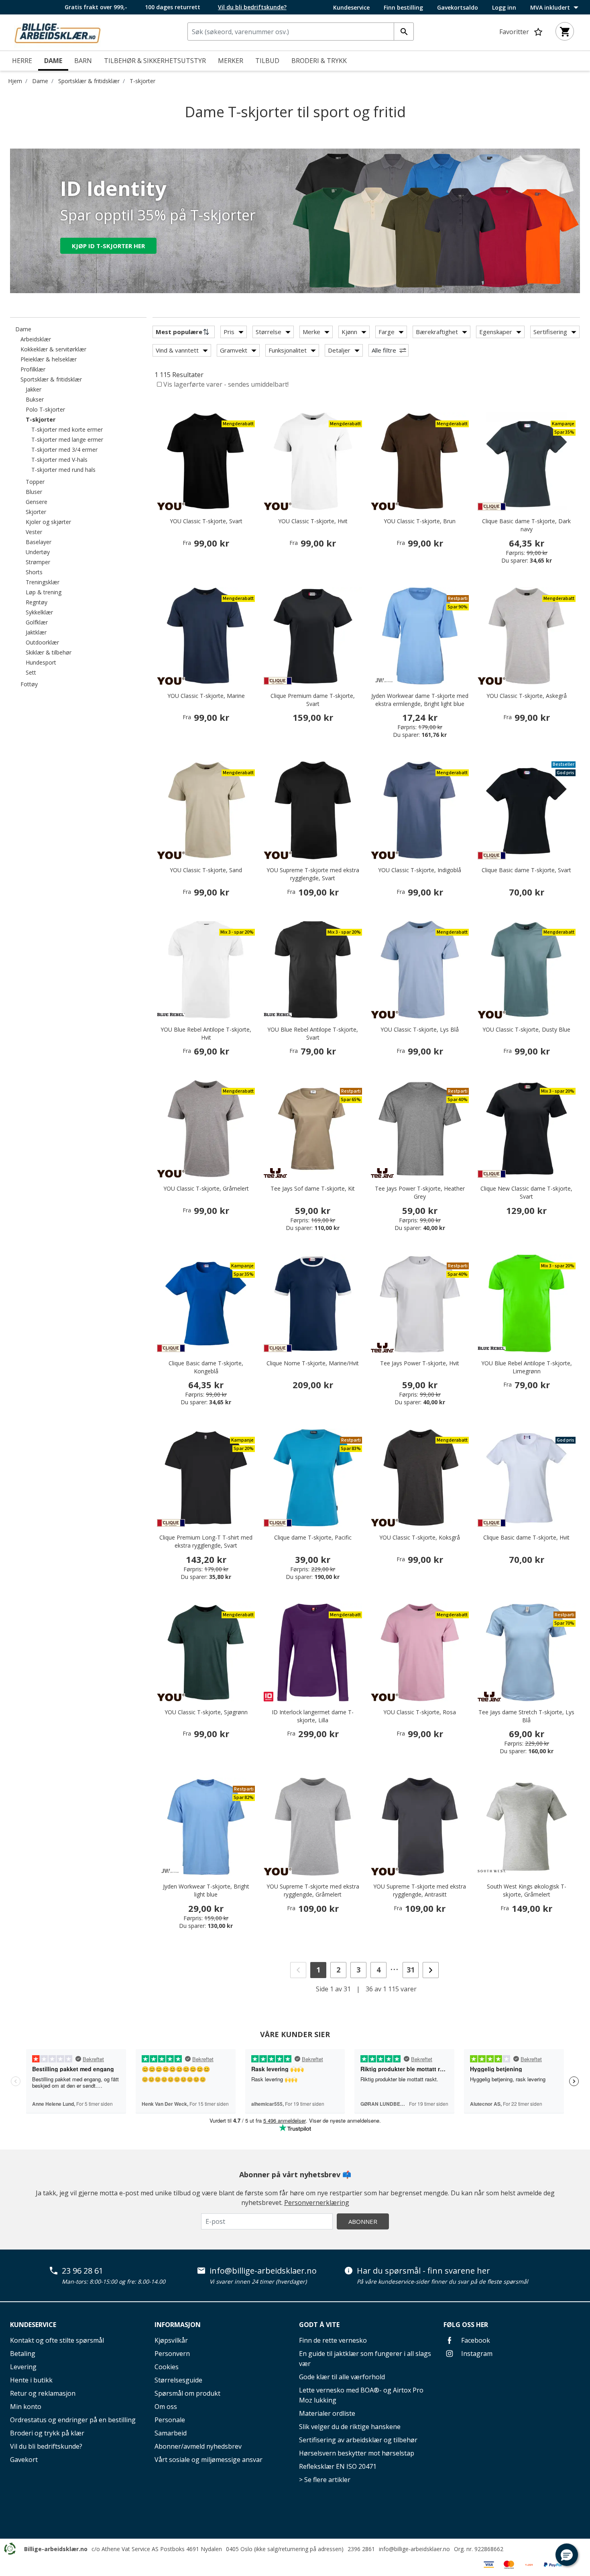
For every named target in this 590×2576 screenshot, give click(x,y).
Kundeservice (351, 8)
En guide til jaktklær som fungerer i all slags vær (365, 2359)
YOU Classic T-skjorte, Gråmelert (206, 1188)
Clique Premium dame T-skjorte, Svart (313, 700)
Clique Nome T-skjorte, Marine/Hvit (313, 1363)
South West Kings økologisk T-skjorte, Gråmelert (527, 1890)
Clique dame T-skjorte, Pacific (313, 1537)
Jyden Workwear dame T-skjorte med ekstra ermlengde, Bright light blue (420, 700)
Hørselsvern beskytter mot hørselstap (357, 2453)
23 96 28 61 (82, 2271)
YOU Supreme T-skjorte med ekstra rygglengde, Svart (313, 874)
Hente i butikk (31, 2380)
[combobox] (301, 32)
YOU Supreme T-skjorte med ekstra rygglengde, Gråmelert (313, 1890)
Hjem (15, 81)
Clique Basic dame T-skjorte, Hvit (526, 1537)
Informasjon (178, 2325)
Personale (170, 2420)
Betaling (23, 2354)
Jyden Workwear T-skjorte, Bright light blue (206, 1890)
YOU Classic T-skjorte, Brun (420, 521)
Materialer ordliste (327, 2413)
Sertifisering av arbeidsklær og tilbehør (358, 2440)
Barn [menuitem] (83, 61)
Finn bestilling (403, 8)
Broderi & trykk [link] (319, 61)
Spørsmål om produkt (187, 2393)
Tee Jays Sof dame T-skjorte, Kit (313, 1188)
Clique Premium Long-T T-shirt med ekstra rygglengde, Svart (206, 1541)
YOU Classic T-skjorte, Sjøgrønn (206, 1712)
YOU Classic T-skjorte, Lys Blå (420, 1029)
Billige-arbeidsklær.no (56, 2549)
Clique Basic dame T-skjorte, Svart (526, 870)
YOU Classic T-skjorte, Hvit (313, 521)
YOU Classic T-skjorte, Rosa (420, 1712)
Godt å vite (319, 2325)
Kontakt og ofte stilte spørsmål (57, 2340)
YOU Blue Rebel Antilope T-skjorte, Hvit (206, 1033)
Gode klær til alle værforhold (342, 2377)
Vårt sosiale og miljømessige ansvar (209, 2460)
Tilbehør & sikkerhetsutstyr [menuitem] (155, 61)
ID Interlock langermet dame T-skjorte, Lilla (313, 1716)
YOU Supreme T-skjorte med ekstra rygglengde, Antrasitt (420, 1890)
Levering (23, 2367)
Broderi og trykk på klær (47, 2433)
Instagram (476, 2354)
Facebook (475, 2340)
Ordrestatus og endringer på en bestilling (73, 2420)
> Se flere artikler (325, 2480)
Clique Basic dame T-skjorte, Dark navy (526, 525)
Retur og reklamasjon (43, 2393)
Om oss (166, 2407)
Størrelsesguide (178, 2380)
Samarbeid (171, 2433)
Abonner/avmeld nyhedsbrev (198, 2446)
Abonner (363, 2221)
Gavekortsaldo (458, 8)
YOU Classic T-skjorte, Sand (206, 870)
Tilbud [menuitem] (267, 61)
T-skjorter (142, 81)
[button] (567, 2555)
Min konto (26, 2407)
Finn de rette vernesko (333, 2340)
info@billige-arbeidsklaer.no (263, 2271)
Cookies (167, 2367)
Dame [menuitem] (53, 61)
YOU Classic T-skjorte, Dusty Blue (526, 1029)
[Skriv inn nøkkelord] (404, 32)
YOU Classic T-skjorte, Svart (206, 521)
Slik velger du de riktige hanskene (350, 2427)
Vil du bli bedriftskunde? (46, 2446)
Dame (40, 81)
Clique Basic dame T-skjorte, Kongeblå (206, 1367)
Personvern (172, 2354)
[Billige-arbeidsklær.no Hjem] (57, 32)
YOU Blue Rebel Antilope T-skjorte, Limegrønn (527, 1367)
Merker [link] (231, 61)
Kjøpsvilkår (171, 2340)
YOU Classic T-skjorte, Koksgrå (420, 1537)
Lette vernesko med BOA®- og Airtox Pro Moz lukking (361, 2395)
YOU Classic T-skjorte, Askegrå (527, 696)
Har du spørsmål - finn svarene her (423, 2271)
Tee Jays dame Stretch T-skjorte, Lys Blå (526, 1716)
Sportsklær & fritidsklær (89, 81)
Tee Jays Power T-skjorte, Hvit (420, 1363)
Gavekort (24, 2460)
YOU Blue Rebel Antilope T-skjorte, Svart (313, 1033)
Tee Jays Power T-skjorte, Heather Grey (420, 1192)
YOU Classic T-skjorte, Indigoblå (420, 870)
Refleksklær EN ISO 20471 (338, 2466)
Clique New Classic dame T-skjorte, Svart (526, 1192)
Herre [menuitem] (22, 61)
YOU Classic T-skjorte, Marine (206, 696)
